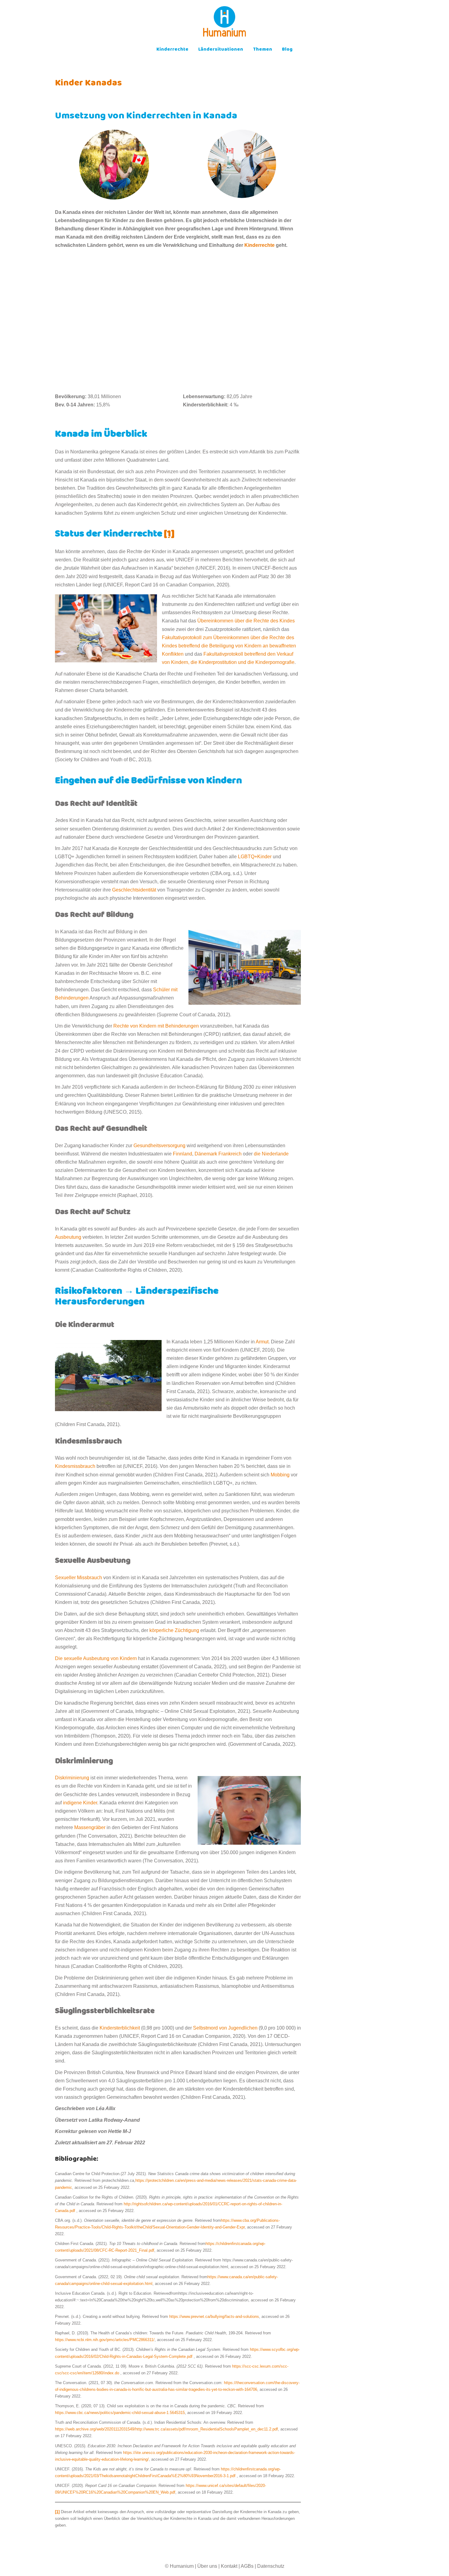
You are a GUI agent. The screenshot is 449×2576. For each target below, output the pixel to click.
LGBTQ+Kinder (255, 857)
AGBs (247, 2566)
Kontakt (229, 2566)
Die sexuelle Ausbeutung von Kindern (96, 1658)
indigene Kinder (80, 1803)
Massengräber (90, 1827)
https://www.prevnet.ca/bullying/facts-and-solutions (214, 2317)
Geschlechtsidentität (134, 890)
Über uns (207, 2566)
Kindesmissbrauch (75, 1466)
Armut (262, 1342)
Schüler (161, 990)
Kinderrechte (172, 50)
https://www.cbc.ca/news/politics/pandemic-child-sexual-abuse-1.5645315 (120, 2413)
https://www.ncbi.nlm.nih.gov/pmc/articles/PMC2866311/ (105, 2340)
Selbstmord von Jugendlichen (225, 2028)
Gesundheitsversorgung (159, 1146)
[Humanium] (224, 23)
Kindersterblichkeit (120, 2028)
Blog (287, 50)
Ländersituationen (221, 50)
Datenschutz (271, 2566)
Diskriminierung (72, 1778)
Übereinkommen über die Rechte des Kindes (246, 621)
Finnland (183, 1154)
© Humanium (179, 2566)
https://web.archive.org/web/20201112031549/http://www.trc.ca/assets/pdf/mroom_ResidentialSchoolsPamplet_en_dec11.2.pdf (166, 2429)
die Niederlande (271, 1154)
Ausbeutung (68, 1237)
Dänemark (206, 1154)
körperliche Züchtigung (174, 1630)
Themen (263, 50)
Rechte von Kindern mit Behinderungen (156, 1026)
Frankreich (229, 1154)
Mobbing (280, 1475)
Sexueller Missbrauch (78, 1578)
